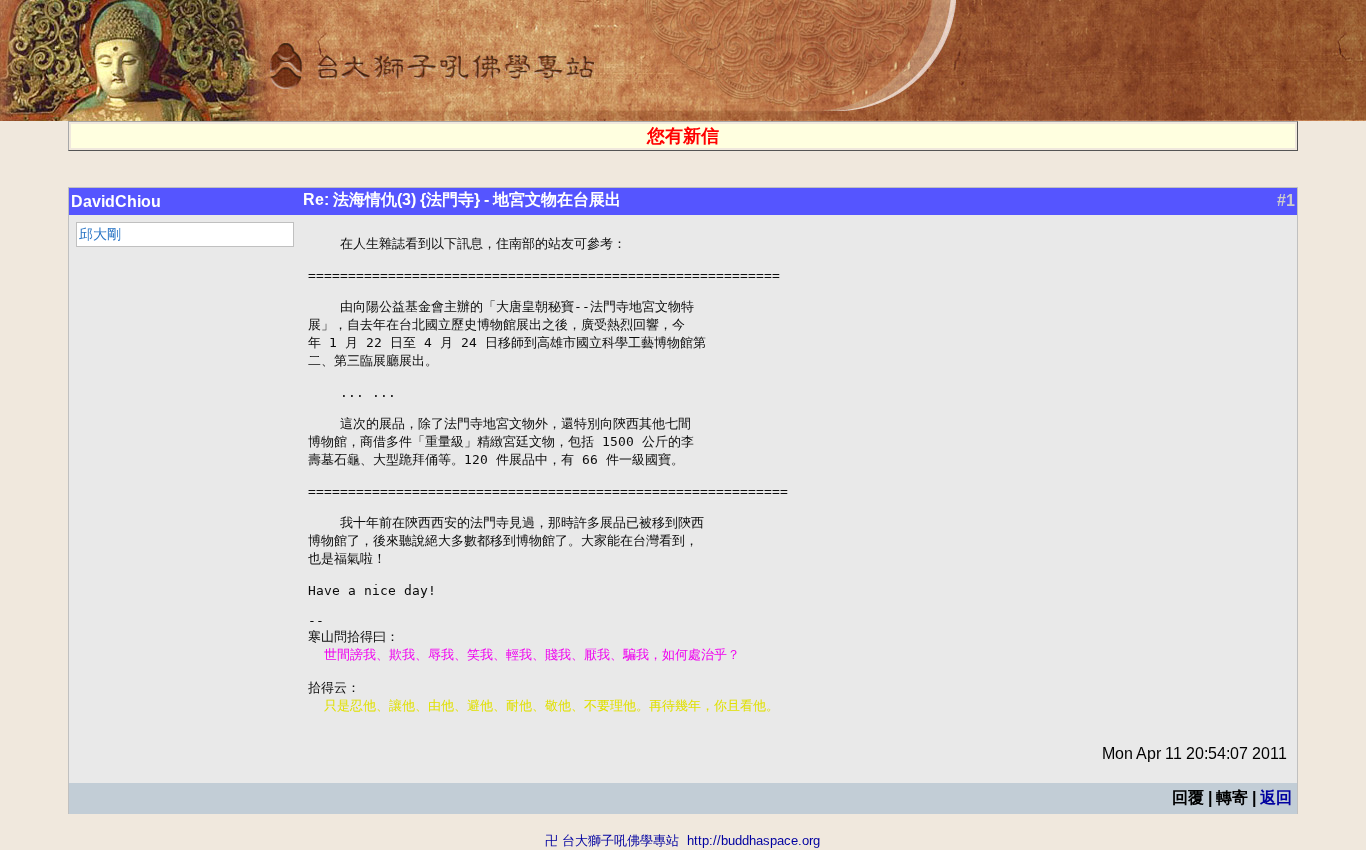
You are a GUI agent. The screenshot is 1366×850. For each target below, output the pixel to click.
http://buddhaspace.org (753, 840)
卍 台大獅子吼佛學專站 (612, 840)
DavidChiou (116, 201)
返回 (1276, 797)
